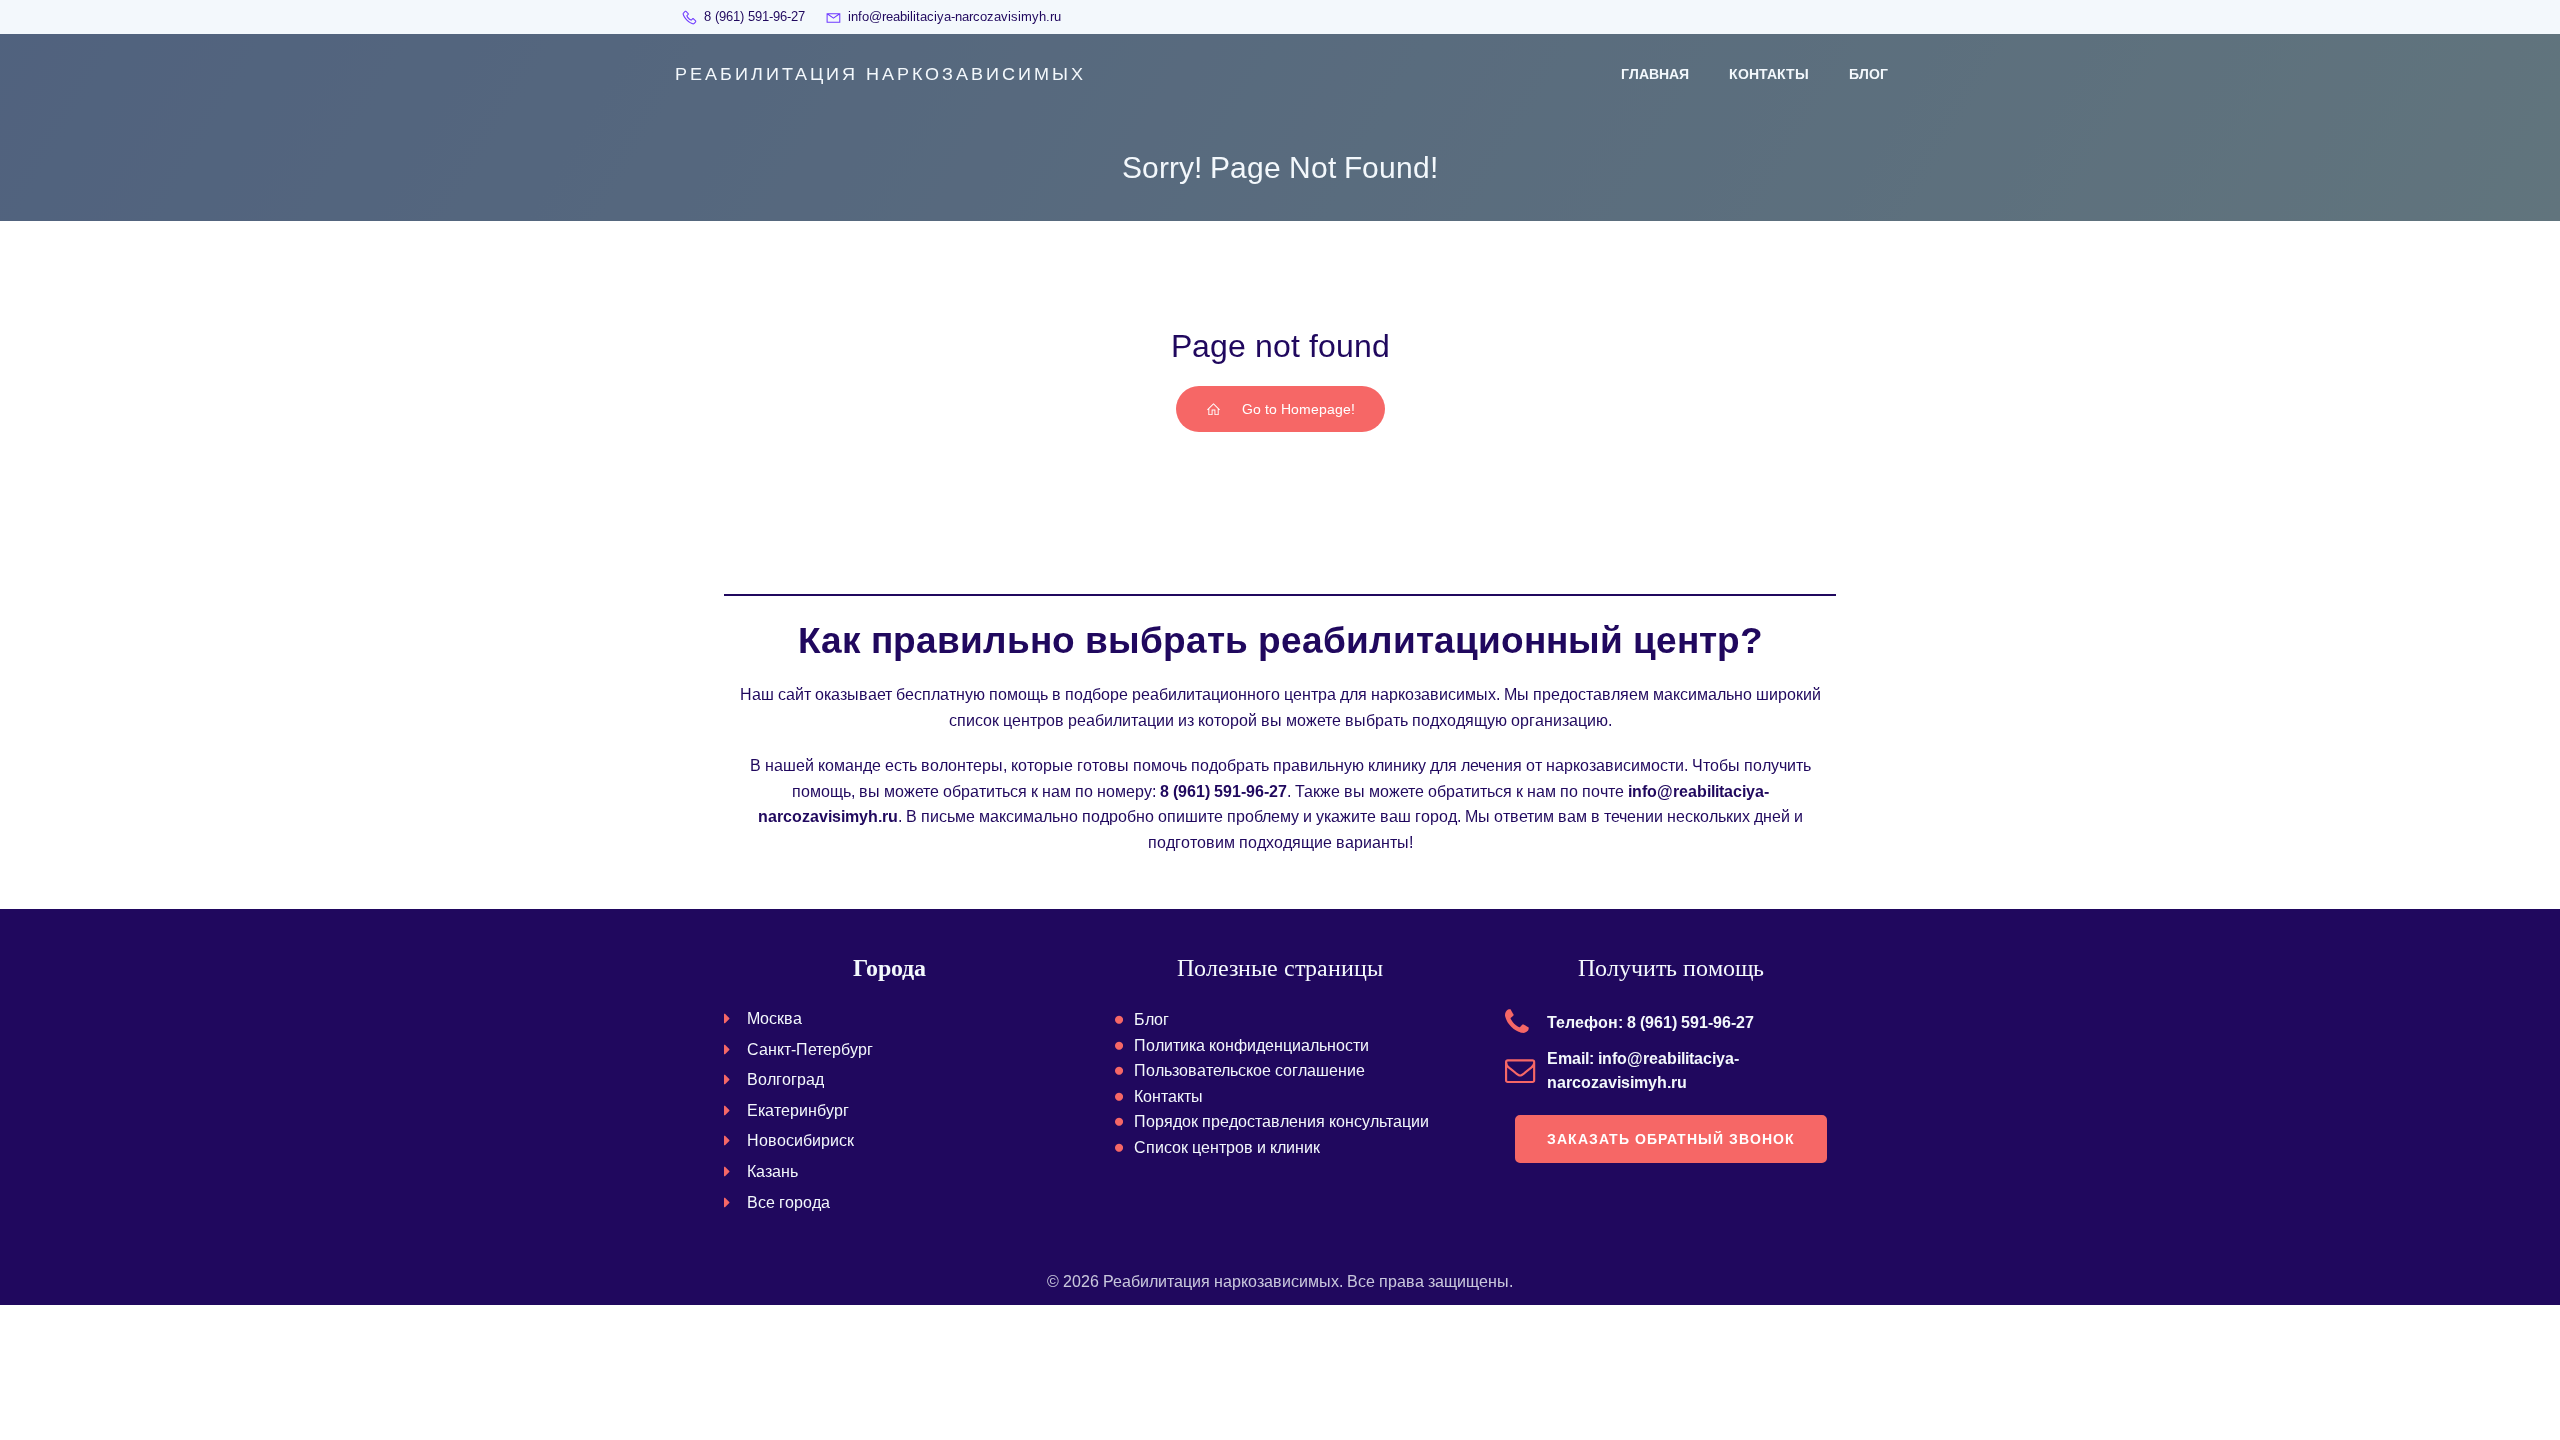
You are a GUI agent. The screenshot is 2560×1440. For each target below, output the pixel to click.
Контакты (1769, 74)
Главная (1655, 74)
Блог (1868, 74)
